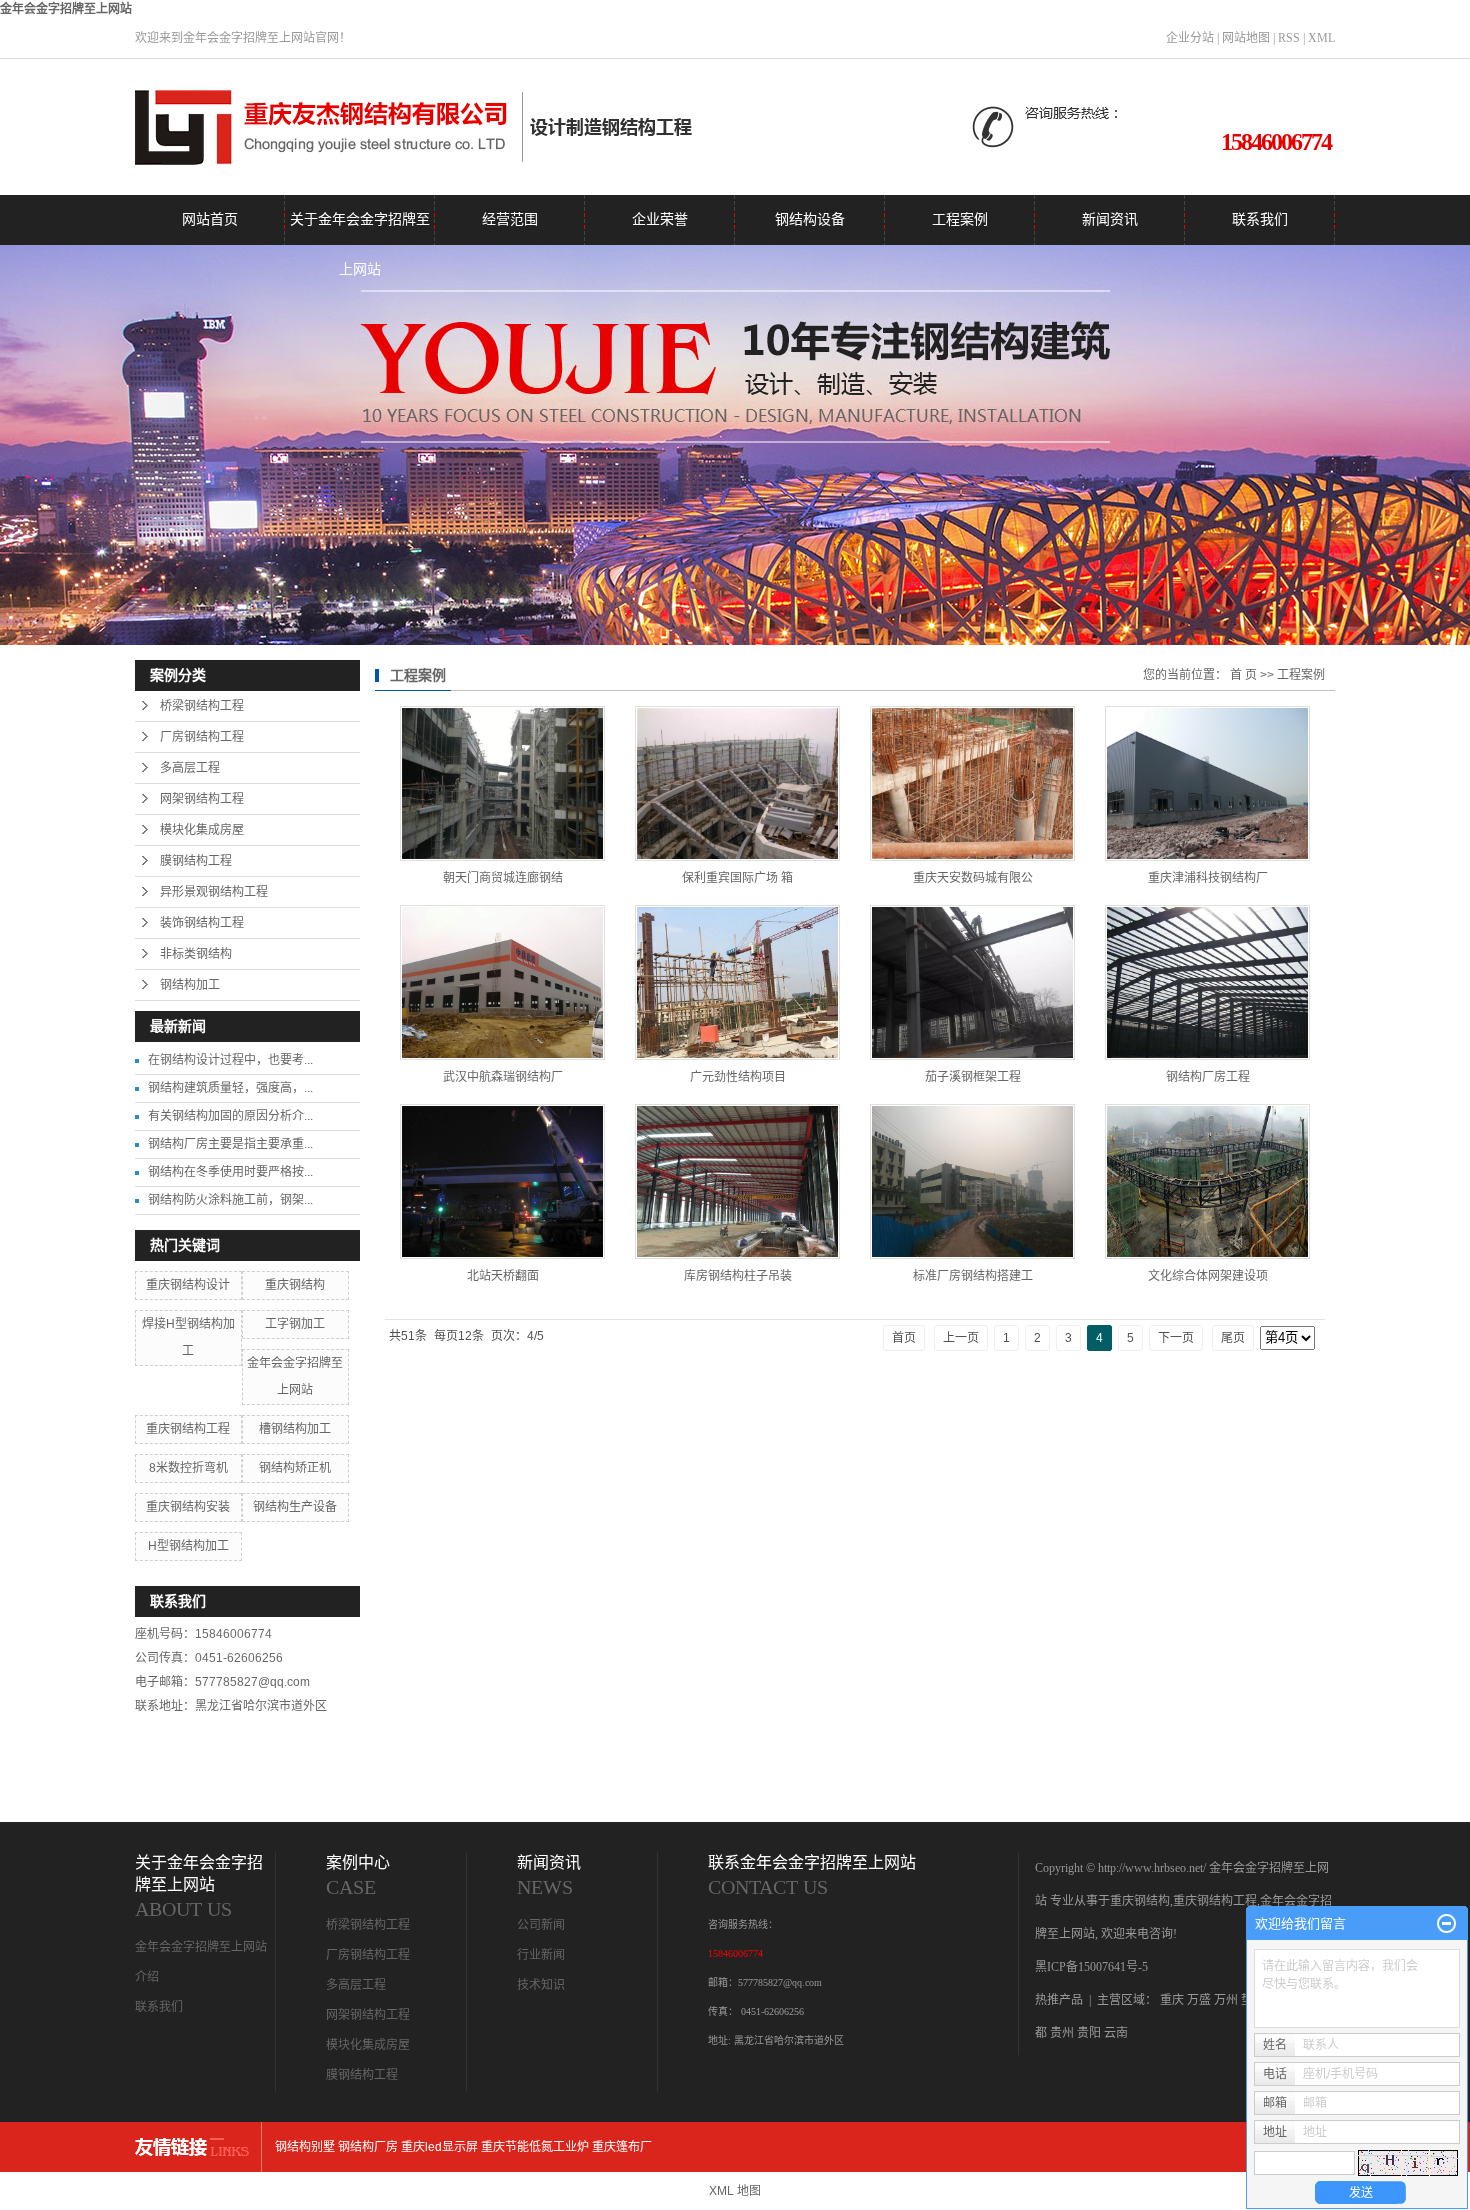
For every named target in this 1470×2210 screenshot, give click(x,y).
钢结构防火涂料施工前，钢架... (230, 1200)
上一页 (961, 1338)
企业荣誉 (660, 219)
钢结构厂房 (368, 2147)
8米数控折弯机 (188, 1468)
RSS (1289, 38)
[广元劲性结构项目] (737, 982)
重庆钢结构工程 (188, 1429)
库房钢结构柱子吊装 (738, 1276)
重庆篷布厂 (622, 2147)
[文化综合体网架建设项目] (1207, 1181)
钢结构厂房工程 (1208, 1077)
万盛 (1199, 2000)
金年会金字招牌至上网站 (66, 9)
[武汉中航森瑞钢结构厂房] (502, 982)
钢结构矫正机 (295, 1468)
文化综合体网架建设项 (1208, 1276)
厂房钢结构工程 (202, 737)
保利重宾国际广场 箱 (737, 878)
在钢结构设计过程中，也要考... (230, 1060)
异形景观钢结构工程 (214, 892)
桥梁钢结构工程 (202, 706)
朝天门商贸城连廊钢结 (503, 878)
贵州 (1062, 2033)
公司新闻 (541, 1925)
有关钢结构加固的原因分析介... (230, 1116)
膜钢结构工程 (196, 861)
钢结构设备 (810, 219)
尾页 (1233, 1338)
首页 (904, 1338)
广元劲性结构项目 (738, 1077)
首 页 (1243, 675)
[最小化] (1446, 1924)
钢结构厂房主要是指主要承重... (230, 1144)
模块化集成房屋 (202, 830)
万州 (1226, 2000)
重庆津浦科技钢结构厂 (1208, 878)
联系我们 (1260, 219)
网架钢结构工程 (202, 799)
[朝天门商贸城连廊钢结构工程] (502, 783)
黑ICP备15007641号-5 (1091, 1967)
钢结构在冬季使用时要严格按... (230, 1172)
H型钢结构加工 (188, 1546)
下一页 (1176, 1338)
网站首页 (210, 219)
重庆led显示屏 (439, 2147)
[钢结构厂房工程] (1207, 982)
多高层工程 (190, 768)
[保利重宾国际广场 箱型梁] (737, 783)
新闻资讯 (1110, 219)
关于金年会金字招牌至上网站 (360, 228)
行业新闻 (541, 1955)
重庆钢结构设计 (188, 1285)
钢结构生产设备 (295, 1507)
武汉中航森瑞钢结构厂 (503, 1077)
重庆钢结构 (295, 1285)
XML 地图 (735, 2191)
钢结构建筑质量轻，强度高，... (230, 1088)
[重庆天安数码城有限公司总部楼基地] (972, 783)
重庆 (1172, 2000)
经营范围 (510, 219)
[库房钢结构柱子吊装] (737, 1181)
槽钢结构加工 (295, 1429)
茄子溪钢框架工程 (973, 1077)
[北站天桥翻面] (502, 1181)
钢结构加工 (190, 985)
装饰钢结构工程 (202, 923)
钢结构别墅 (305, 2147)
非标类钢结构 (196, 954)
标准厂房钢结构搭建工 (973, 1276)
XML (1321, 38)
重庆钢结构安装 (188, 1507)
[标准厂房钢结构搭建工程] (972, 1181)
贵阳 (1089, 2033)
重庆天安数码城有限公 (973, 878)
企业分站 (1190, 38)
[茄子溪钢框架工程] (972, 982)
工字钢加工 (295, 1324)
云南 (1116, 2033)
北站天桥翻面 (503, 1276)
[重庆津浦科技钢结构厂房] (1207, 783)
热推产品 (1059, 2000)
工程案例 (960, 219)
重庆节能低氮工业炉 (535, 2147)
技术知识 (541, 1985)
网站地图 (1246, 38)
